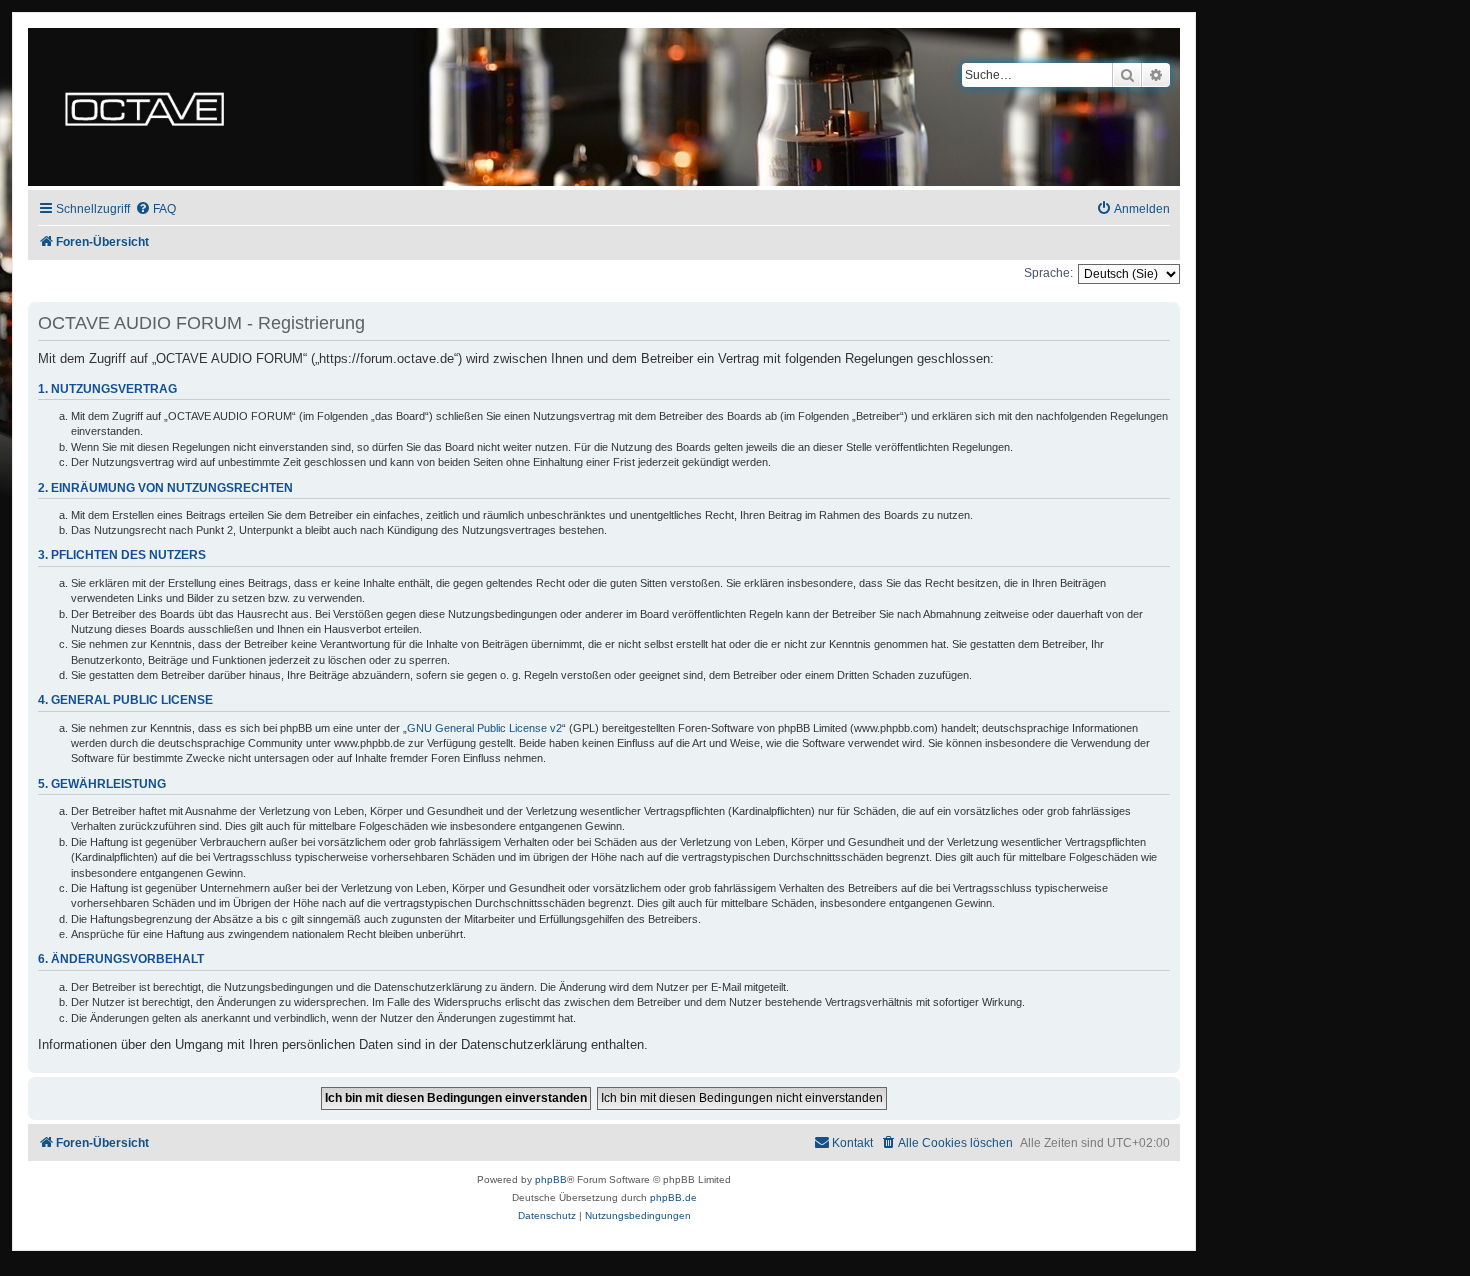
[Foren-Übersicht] (144, 107)
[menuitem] (155, 209)
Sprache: (1048, 273)
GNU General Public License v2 (484, 728)
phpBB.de (673, 1197)
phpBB (551, 1179)
